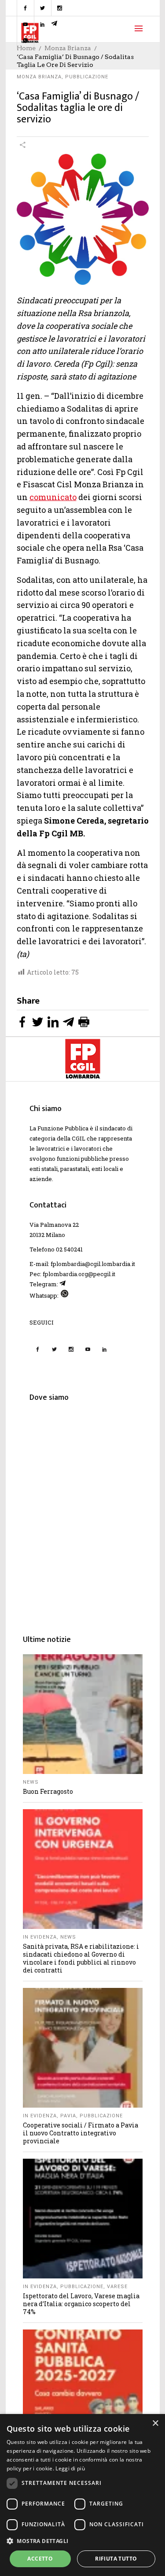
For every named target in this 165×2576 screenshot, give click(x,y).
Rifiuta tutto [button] (116, 2559)
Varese (117, 2287)
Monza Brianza (39, 77)
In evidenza (40, 1937)
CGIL (79, 1138)
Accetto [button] (40, 2559)
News (31, 1782)
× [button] (155, 2423)
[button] (82, 2541)
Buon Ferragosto (48, 1791)
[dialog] (82, 2495)
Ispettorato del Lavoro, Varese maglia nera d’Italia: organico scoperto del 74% (81, 2304)
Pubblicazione (87, 77)
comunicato (53, 497)
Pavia (68, 2116)
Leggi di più (70, 2468)
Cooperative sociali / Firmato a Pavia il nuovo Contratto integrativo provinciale (81, 2133)
